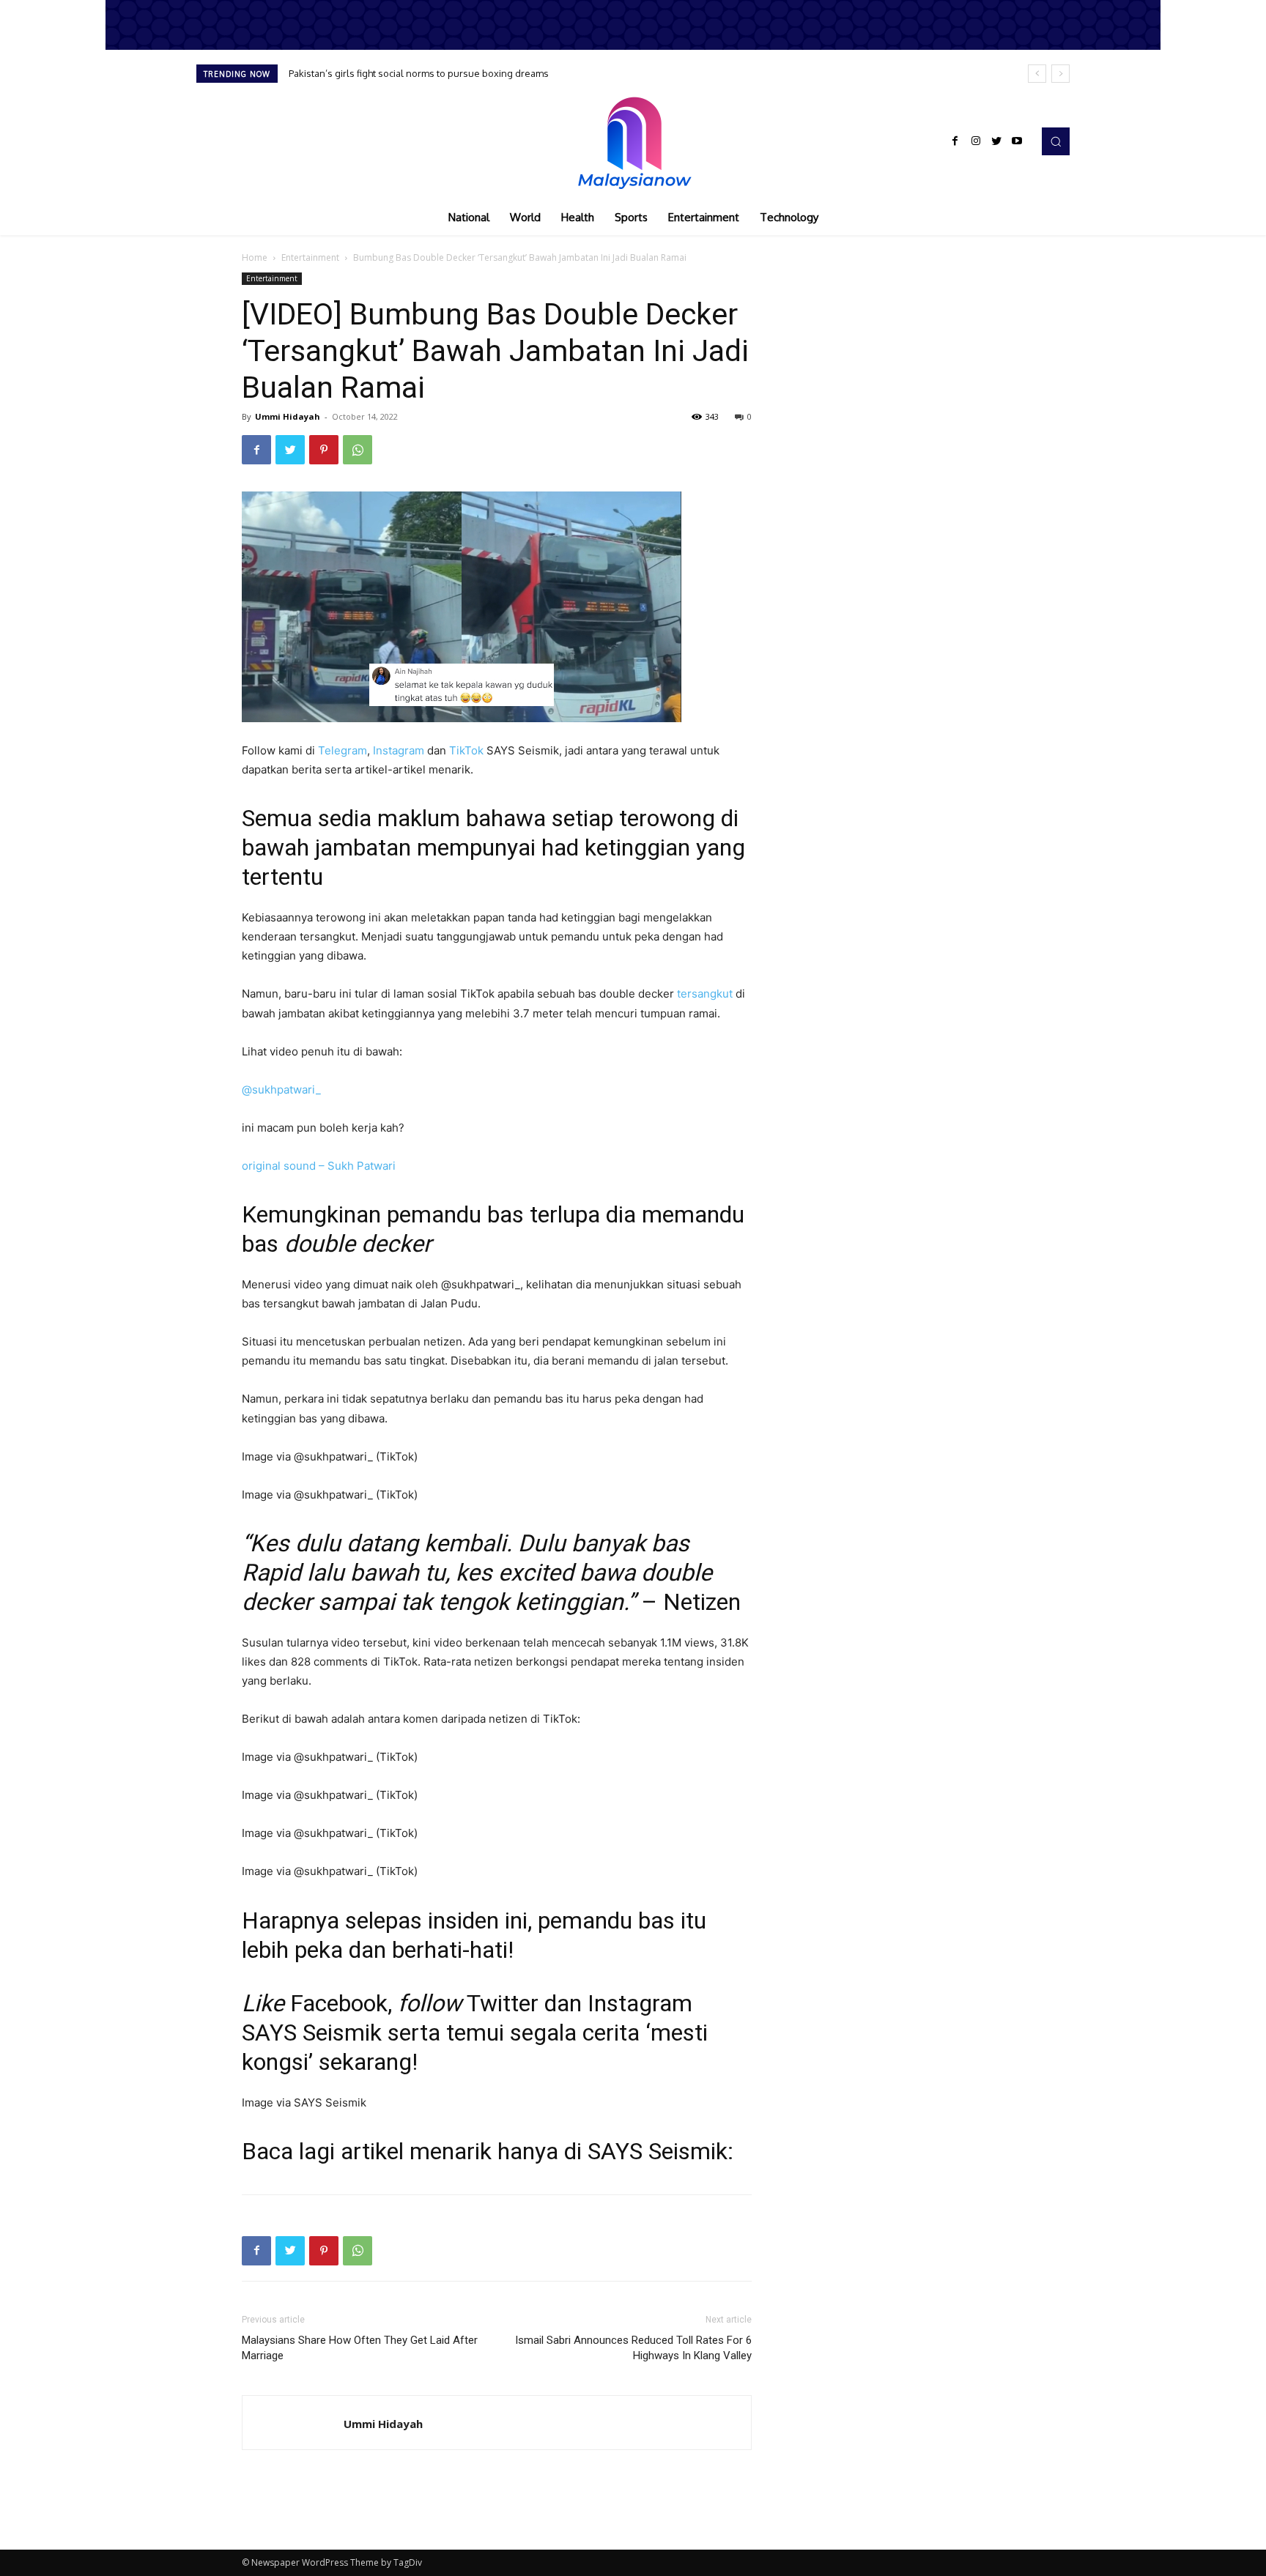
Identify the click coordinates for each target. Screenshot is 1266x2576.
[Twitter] (996, 141)
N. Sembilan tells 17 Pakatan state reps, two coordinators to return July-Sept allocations (488, 73)
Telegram (343, 750)
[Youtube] (1017, 141)
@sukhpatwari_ (281, 1090)
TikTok (466, 750)
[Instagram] (976, 141)
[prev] (1037, 74)
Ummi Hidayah (288, 416)
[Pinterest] (324, 450)
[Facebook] (955, 141)
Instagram (399, 750)
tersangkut (705, 994)
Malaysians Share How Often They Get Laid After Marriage (360, 2348)
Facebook (339, 2003)
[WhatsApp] (358, 450)
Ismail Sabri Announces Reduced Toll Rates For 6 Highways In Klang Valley (633, 2348)
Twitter (503, 2003)
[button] (1056, 141)
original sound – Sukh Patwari (319, 1166)
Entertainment (310, 257)
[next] (1060, 74)
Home (255, 257)
